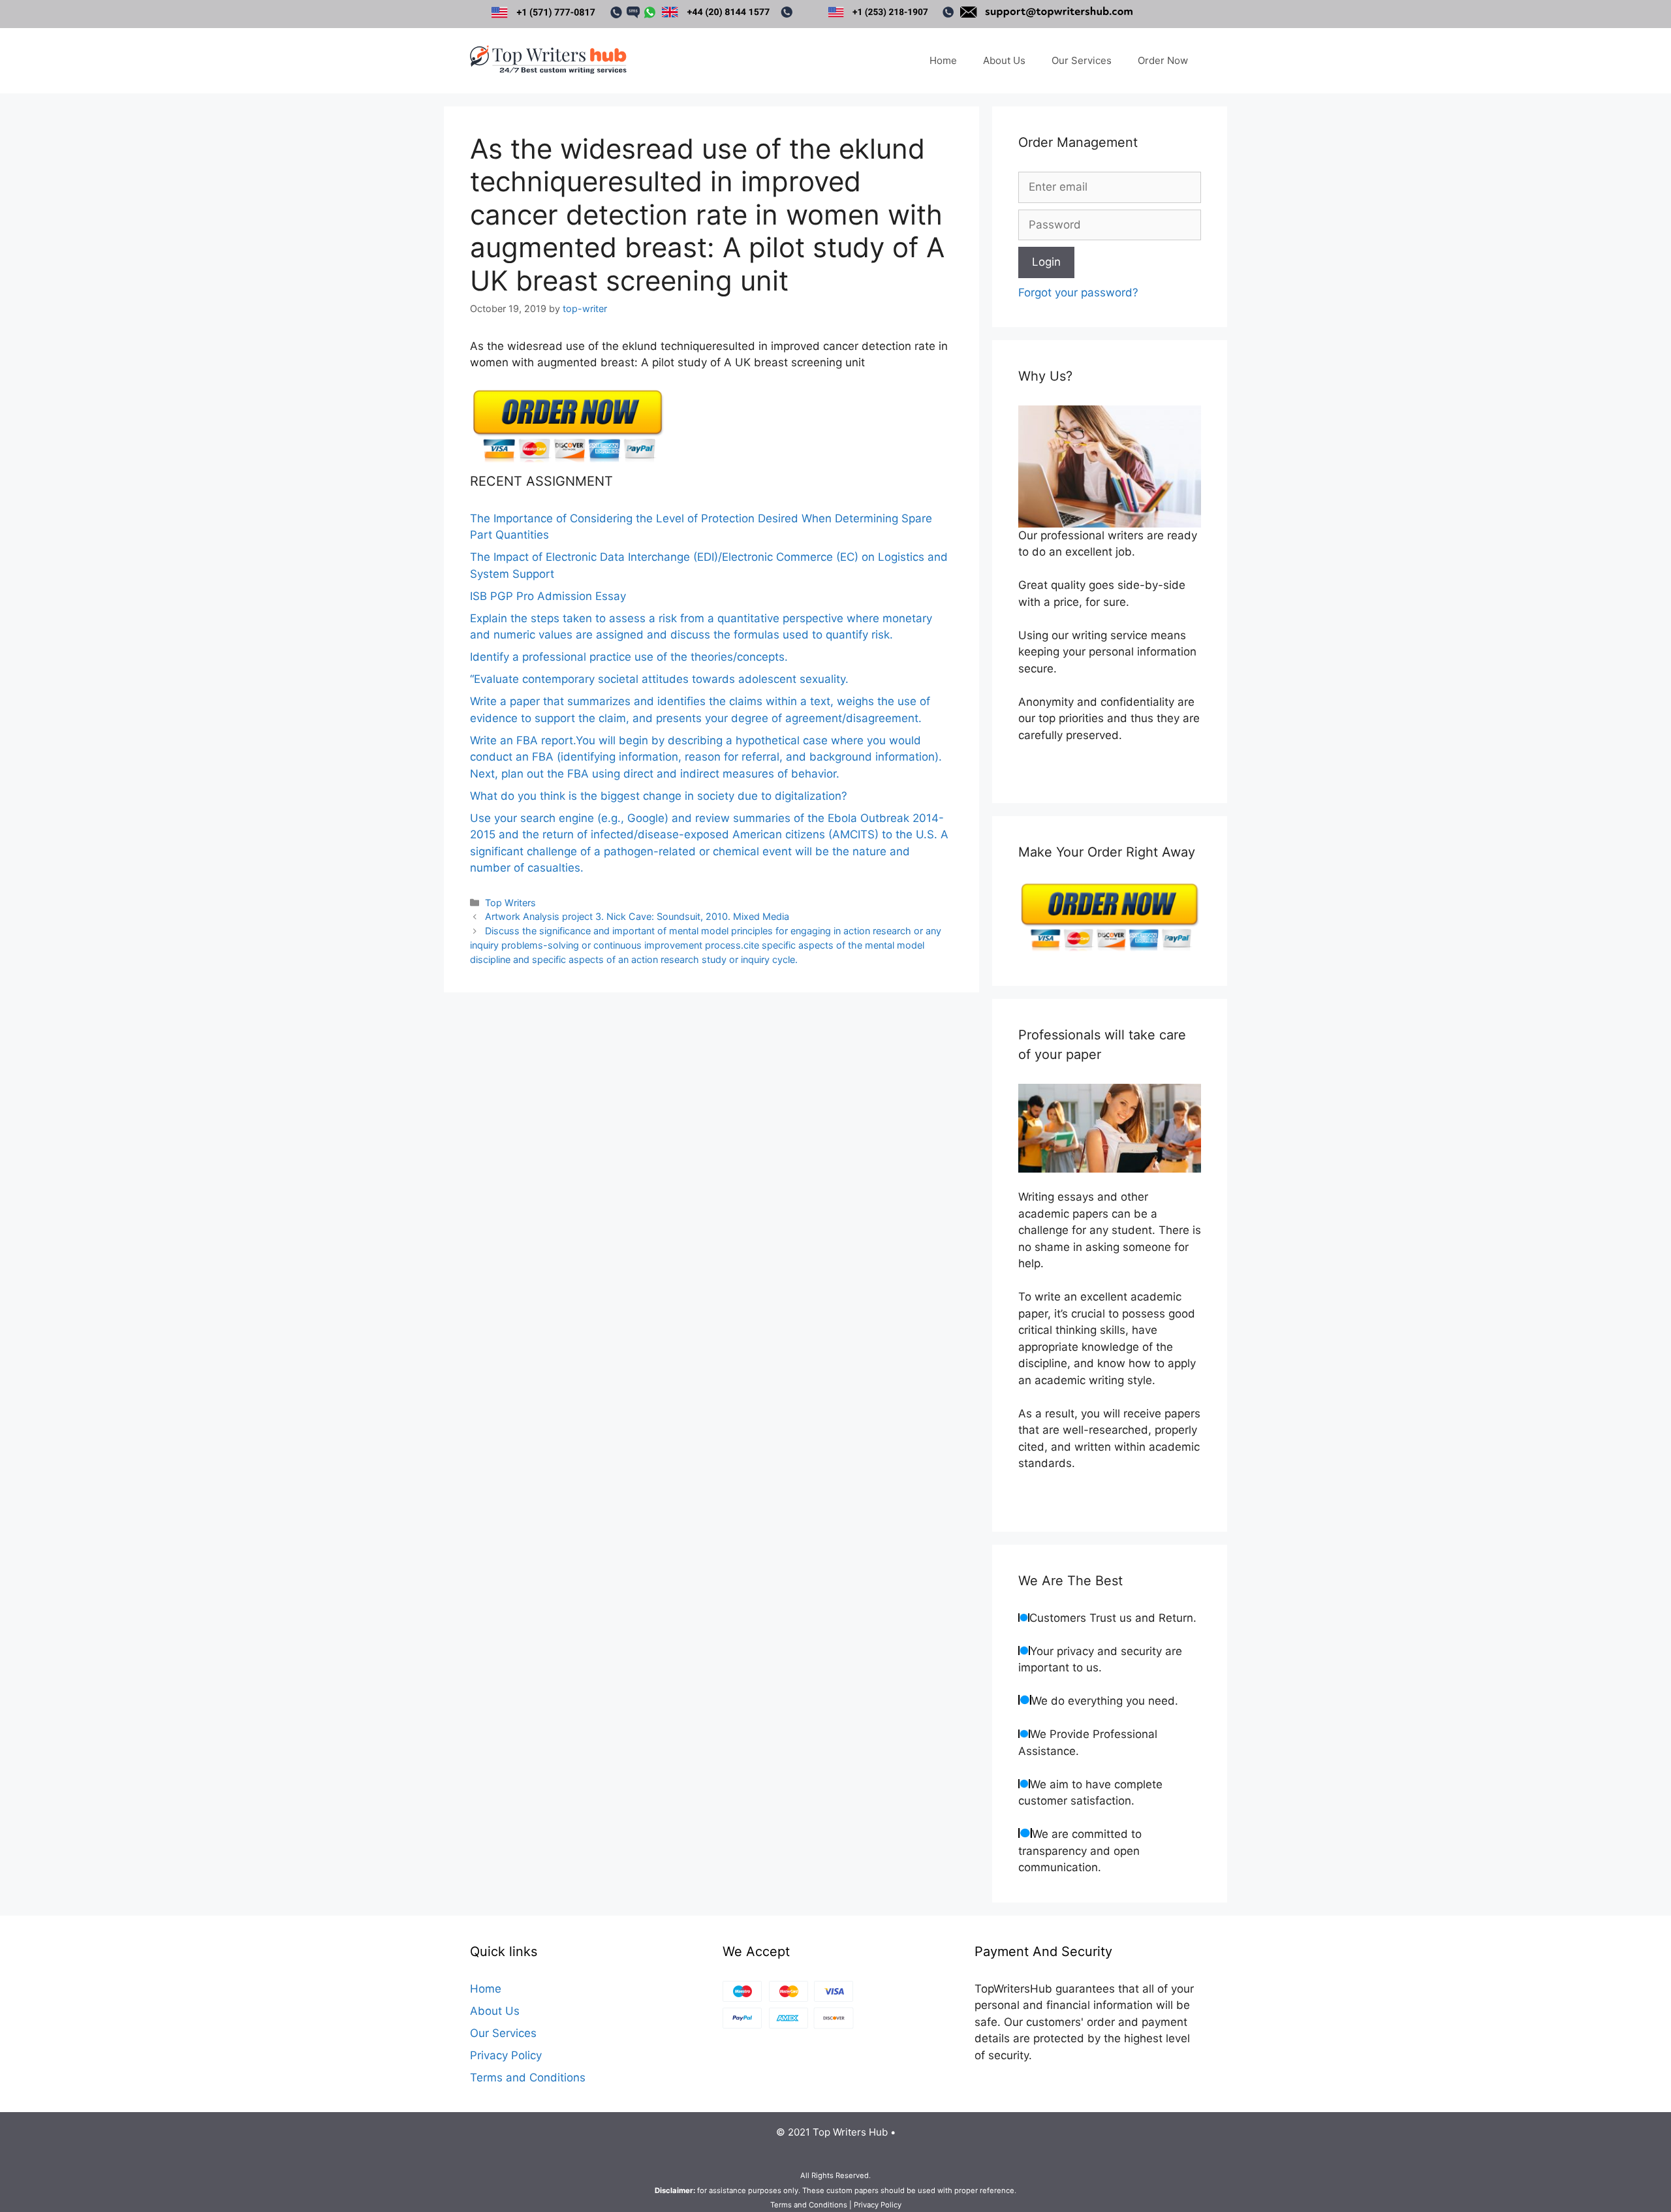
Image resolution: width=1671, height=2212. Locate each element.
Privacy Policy (506, 2055)
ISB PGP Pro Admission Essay (548, 596)
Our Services (1082, 60)
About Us (1004, 60)
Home (943, 60)
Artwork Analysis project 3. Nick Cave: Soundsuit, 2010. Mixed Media (637, 916)
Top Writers (510, 903)
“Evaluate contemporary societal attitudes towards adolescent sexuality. (659, 679)
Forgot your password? (1078, 292)
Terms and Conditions (528, 2078)
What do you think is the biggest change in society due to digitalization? (659, 796)
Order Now (1163, 60)
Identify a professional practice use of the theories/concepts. (629, 657)
